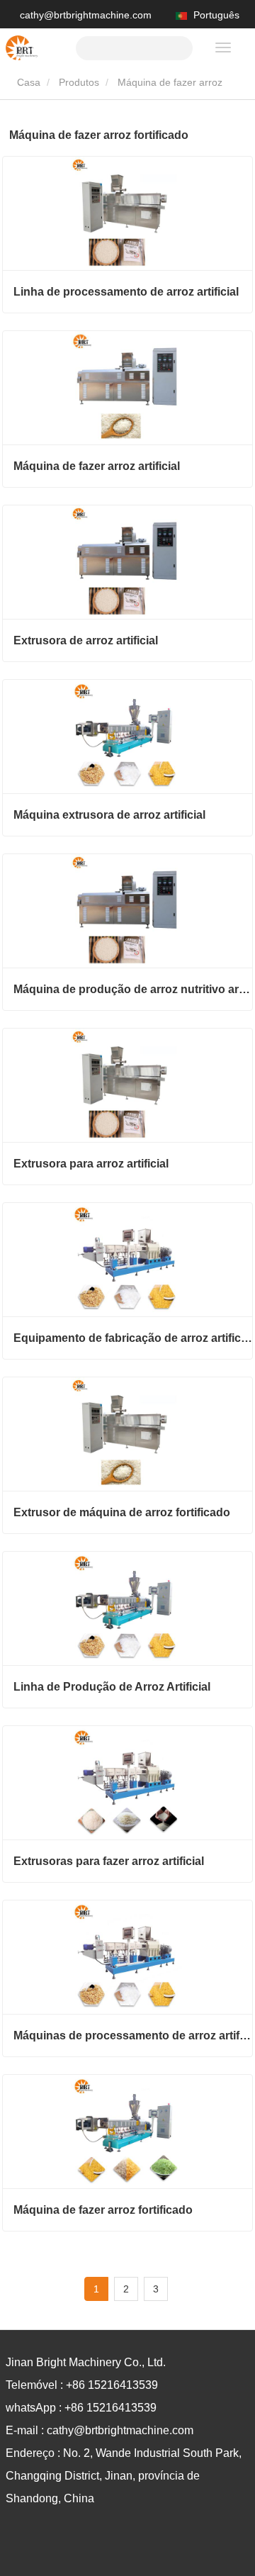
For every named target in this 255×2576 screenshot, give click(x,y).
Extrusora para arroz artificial (91, 1164)
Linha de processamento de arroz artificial (126, 292)
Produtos (79, 82)
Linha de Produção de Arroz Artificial (112, 1687)
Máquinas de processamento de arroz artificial (133, 2035)
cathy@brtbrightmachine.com (86, 15)
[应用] (176, 46)
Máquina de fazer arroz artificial (97, 466)
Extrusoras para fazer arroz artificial (109, 1861)
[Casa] (22, 48)
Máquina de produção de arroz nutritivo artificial (133, 989)
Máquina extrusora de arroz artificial (109, 815)
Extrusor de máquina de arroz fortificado (122, 1512)
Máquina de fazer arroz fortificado (103, 2210)
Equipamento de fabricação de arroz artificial (133, 1338)
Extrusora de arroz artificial (86, 640)
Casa (27, 82)
